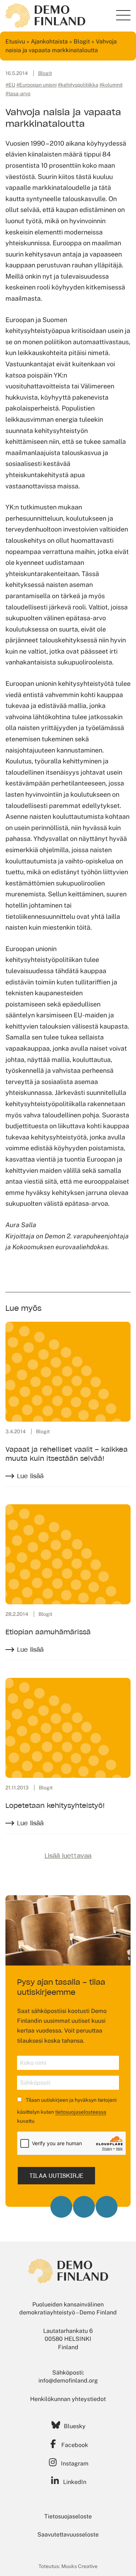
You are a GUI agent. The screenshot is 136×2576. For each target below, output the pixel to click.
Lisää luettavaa (68, 1856)
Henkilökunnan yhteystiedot (68, 2399)
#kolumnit (111, 85)
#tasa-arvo (18, 93)
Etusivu (15, 41)
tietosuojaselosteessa (81, 2112)
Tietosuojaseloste (68, 2516)
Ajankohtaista (49, 41)
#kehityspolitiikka (78, 85)
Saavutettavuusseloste (68, 2535)
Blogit (82, 41)
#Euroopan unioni (36, 85)
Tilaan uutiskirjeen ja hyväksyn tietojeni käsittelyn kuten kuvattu (67, 2110)
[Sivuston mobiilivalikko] (123, 15)
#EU (10, 85)
